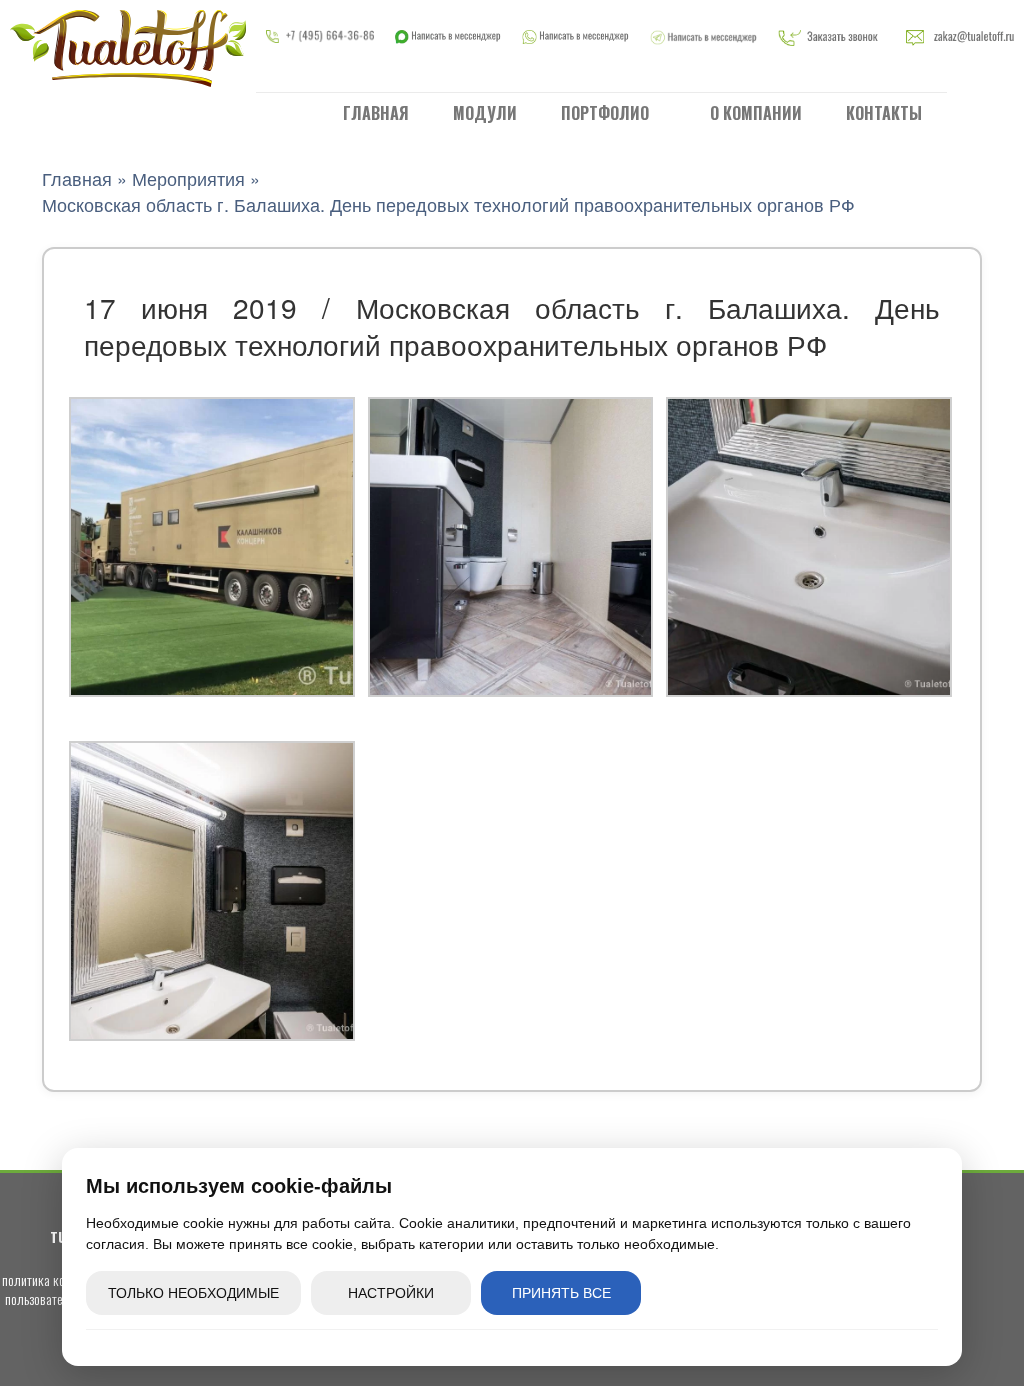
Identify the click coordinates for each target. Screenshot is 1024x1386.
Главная (376, 113)
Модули (485, 113)
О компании (756, 113)
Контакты (884, 113)
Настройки (391, 1293)
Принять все (561, 1293)
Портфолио (607, 113)
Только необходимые (193, 1293)
